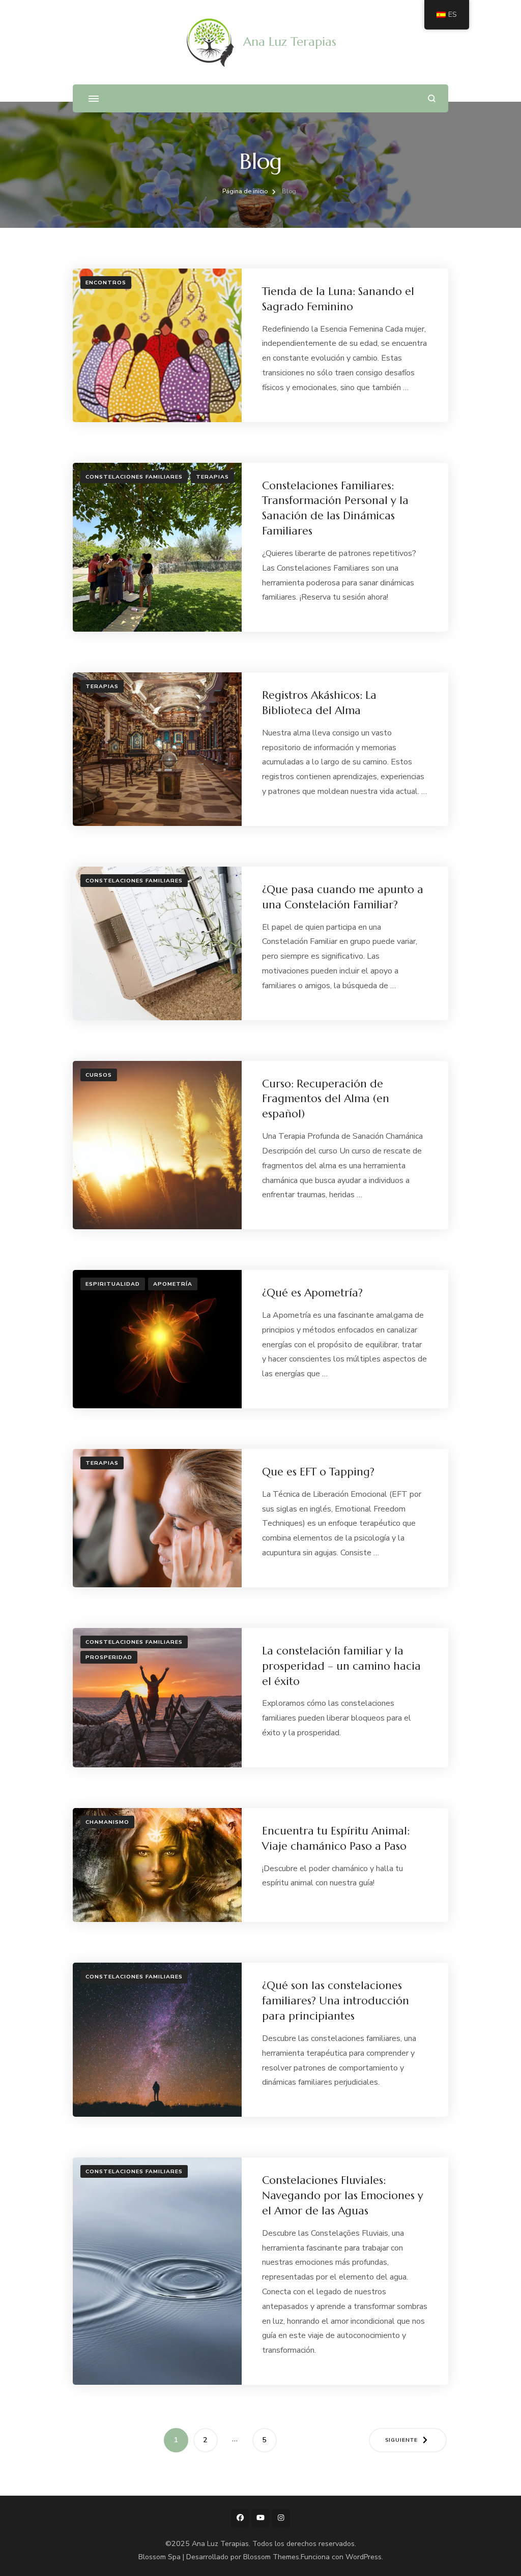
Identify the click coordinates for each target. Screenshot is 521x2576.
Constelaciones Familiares (134, 477)
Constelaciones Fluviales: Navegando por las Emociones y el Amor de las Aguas (343, 2195)
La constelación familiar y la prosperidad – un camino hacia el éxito (341, 1666)
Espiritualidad (113, 1284)
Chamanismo (107, 1822)
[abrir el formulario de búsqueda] (432, 98)
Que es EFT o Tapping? (318, 1472)
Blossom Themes (271, 2557)
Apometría (173, 1284)
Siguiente (401, 2440)
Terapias (212, 477)
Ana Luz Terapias (290, 42)
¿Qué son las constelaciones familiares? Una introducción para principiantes (336, 2001)
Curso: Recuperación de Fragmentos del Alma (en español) (326, 1099)
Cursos (99, 1075)
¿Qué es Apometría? (312, 1293)
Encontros (106, 283)
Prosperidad (109, 1657)
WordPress (364, 2557)
